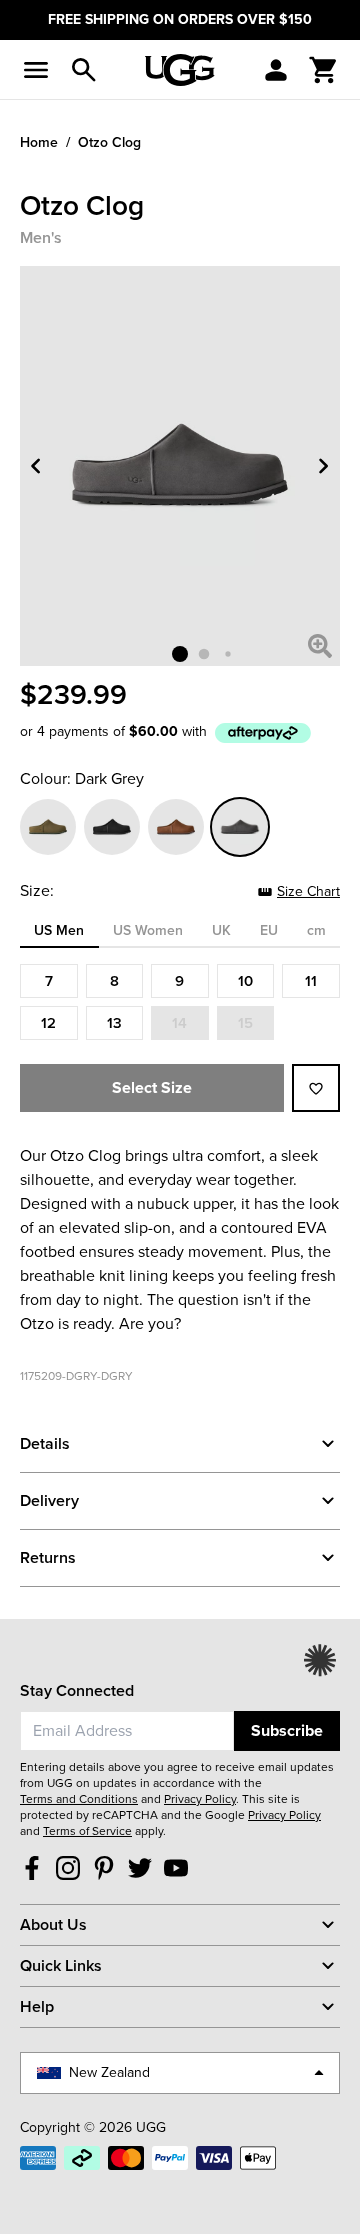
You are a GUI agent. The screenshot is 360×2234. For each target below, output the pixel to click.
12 (48, 1022)
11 (311, 980)
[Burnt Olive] (48, 827)
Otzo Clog (109, 142)
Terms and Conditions (79, 1799)
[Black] (112, 827)
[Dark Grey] (240, 827)
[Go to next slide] (324, 466)
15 (245, 1022)
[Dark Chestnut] (176, 827)
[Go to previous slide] (36, 466)
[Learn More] (263, 732)
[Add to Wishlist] (316, 1088)
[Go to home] (180, 70)
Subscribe (287, 1730)
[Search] (84, 70)
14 (179, 1022)
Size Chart (308, 891)
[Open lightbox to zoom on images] (320, 646)
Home (39, 142)
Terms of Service (87, 1831)
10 (245, 980)
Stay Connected (77, 1690)
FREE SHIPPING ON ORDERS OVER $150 (180, 19)
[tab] (59, 934)
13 (114, 1022)
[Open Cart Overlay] (324, 70)
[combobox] (127, 1731)
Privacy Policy (200, 1799)
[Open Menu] (36, 70)
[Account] (276, 70)
